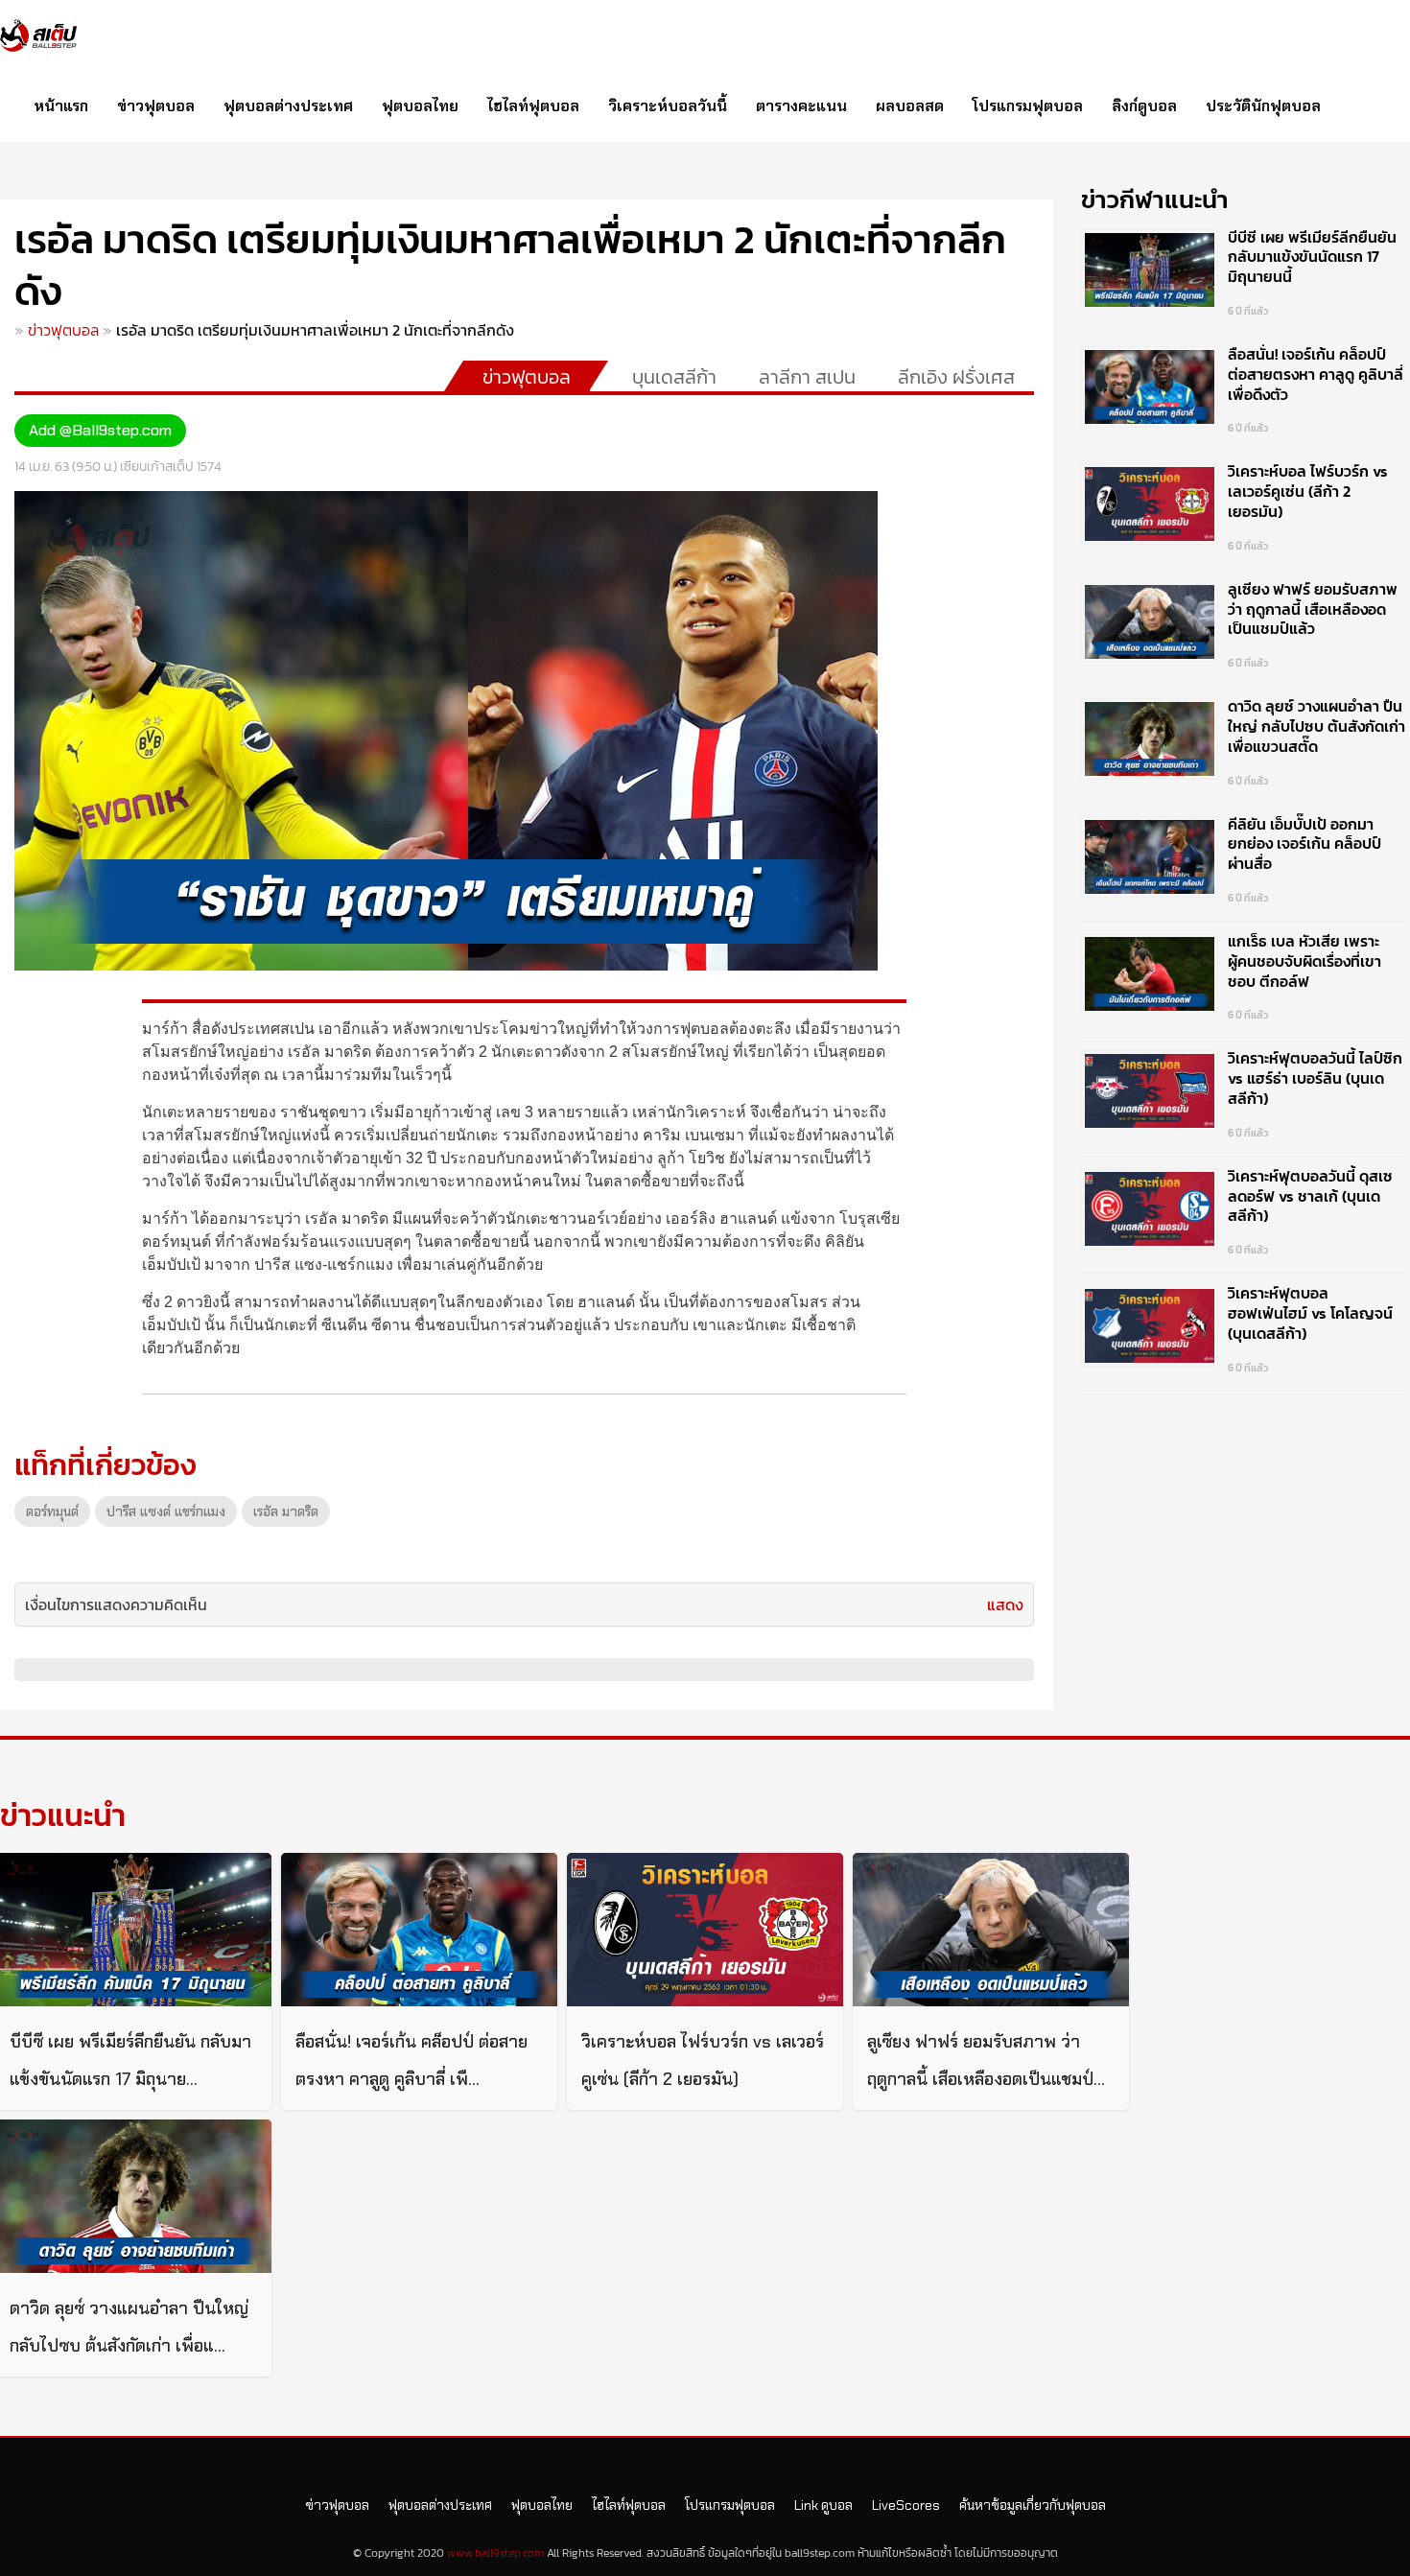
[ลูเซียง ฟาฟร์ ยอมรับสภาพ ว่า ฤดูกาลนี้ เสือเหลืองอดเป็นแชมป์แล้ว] (991, 1930)
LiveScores (906, 2505)
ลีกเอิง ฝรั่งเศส (956, 377)
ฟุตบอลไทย (420, 106)
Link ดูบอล (823, 2505)
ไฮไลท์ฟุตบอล (533, 106)
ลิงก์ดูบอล (1144, 106)
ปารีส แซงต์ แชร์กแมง (166, 1511)
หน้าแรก (61, 106)
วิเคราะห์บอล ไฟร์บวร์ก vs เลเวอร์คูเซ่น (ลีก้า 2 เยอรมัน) (1308, 491)
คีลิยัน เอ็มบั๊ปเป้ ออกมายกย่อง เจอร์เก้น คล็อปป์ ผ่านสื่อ (1304, 844)
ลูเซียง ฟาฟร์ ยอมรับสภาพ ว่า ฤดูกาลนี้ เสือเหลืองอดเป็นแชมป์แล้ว (1313, 609)
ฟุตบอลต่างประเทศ (288, 106)
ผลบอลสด (910, 106)
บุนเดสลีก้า (674, 377)
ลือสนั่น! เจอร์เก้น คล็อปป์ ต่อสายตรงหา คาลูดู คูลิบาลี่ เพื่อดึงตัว (1316, 374)
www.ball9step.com (495, 2553)
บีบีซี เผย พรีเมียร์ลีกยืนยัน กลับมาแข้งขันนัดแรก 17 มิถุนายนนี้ (1312, 257)
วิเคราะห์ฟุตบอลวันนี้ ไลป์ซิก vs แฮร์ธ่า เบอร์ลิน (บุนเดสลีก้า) (1315, 1078)
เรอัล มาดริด (286, 1511)
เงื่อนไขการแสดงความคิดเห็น (116, 1604)
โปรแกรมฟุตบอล (1028, 106)
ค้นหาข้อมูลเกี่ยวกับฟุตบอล (1033, 2505)
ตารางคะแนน (801, 106)
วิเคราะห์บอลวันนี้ (668, 106)
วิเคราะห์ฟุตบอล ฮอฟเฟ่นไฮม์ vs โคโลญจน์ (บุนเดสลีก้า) (1310, 1313)
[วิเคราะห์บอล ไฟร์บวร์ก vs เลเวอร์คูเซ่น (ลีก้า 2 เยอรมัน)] (705, 1930)
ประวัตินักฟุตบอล (1263, 106)
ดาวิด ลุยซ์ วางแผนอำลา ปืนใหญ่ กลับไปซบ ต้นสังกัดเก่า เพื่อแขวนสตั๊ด (1316, 726)
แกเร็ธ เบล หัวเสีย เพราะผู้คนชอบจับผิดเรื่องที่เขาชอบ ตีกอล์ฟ (1304, 961)
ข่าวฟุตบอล (156, 106)
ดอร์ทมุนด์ (52, 1511)
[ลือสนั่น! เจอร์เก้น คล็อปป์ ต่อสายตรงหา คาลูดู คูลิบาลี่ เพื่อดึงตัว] (419, 1930)
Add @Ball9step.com (100, 430)
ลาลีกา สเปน (807, 377)
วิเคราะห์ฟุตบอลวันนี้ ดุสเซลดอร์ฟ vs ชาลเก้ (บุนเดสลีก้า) (1310, 1196)
